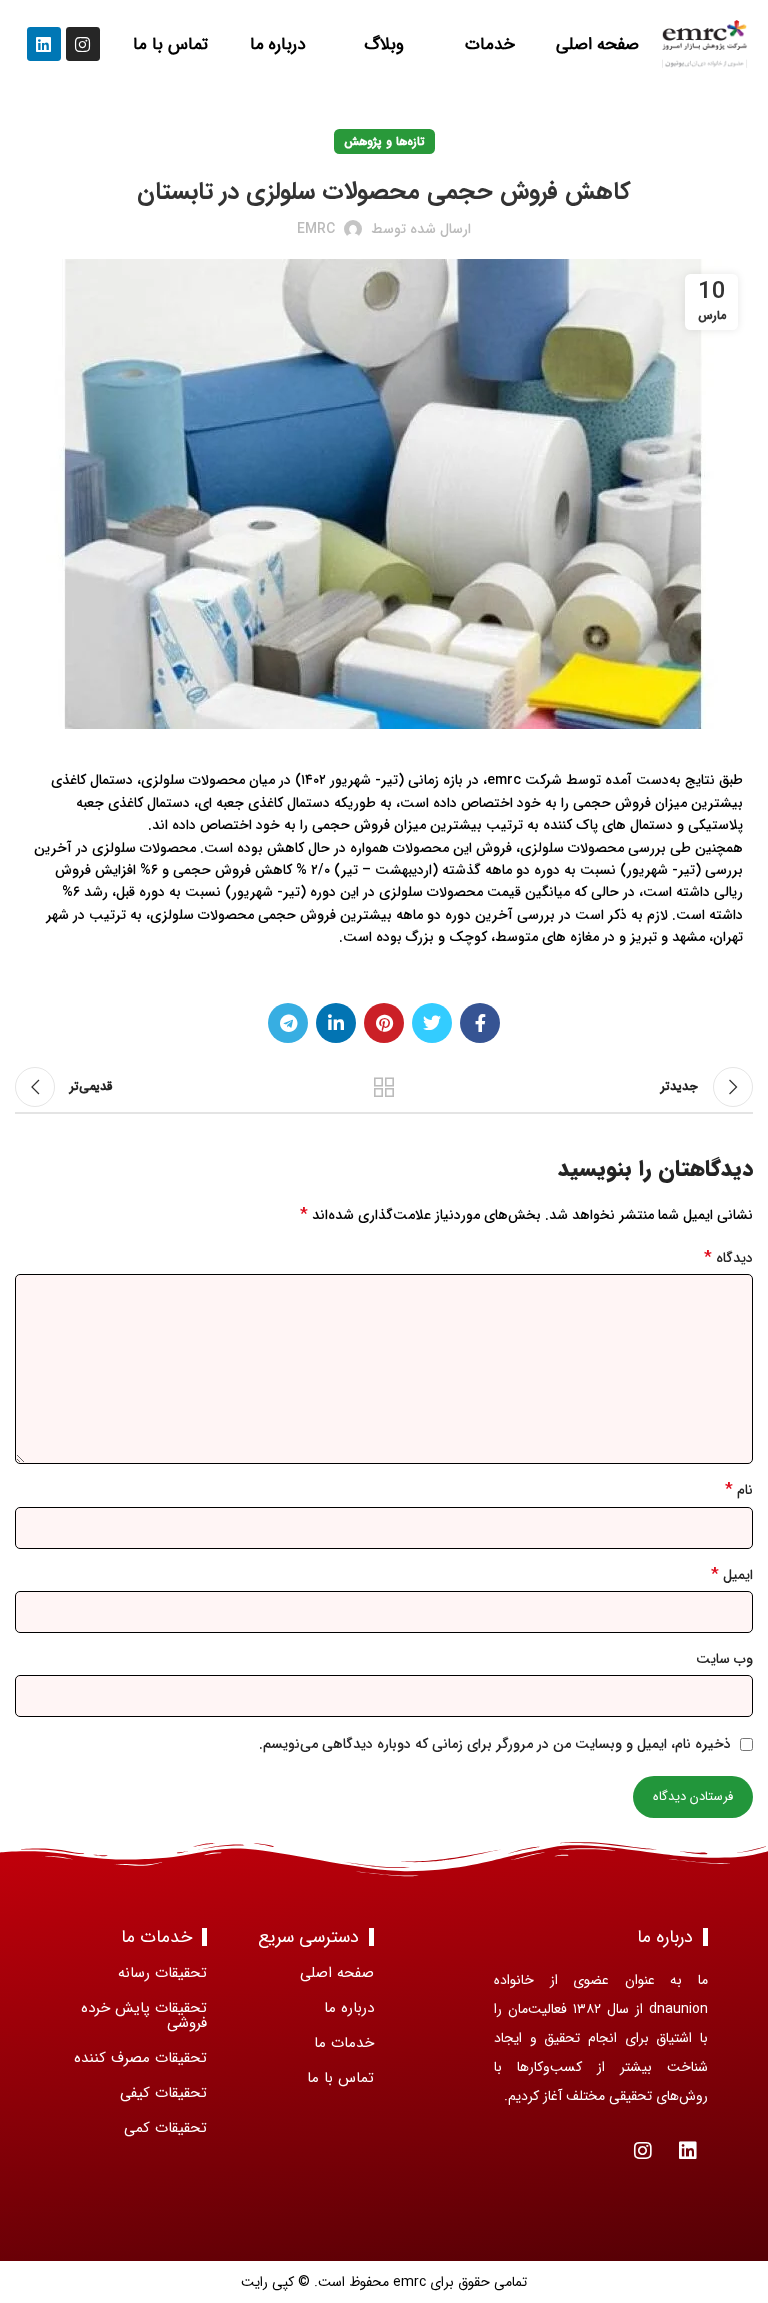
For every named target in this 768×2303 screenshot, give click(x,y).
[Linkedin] (44, 44)
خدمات (491, 44)
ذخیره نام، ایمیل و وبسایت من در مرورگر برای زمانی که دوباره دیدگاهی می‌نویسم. (495, 1744)
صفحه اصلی (597, 44)
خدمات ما (344, 2043)
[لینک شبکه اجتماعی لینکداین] (336, 1023)
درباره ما (277, 44)
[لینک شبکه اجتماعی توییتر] (432, 1023)
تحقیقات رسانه (162, 1973)
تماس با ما (170, 44)
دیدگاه (728, 1258)
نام (739, 1490)
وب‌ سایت (724, 1659)
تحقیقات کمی (165, 2128)
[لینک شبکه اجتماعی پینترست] (384, 1023)
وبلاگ (384, 44)
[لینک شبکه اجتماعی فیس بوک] (480, 1023)
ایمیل (732, 1575)
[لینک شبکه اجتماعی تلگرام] (288, 1023)
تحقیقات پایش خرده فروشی (144, 2015)
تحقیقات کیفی (163, 2093)
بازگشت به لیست (384, 1087)
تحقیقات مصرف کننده (140, 2058)
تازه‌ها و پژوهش (384, 141)
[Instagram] (83, 44)
